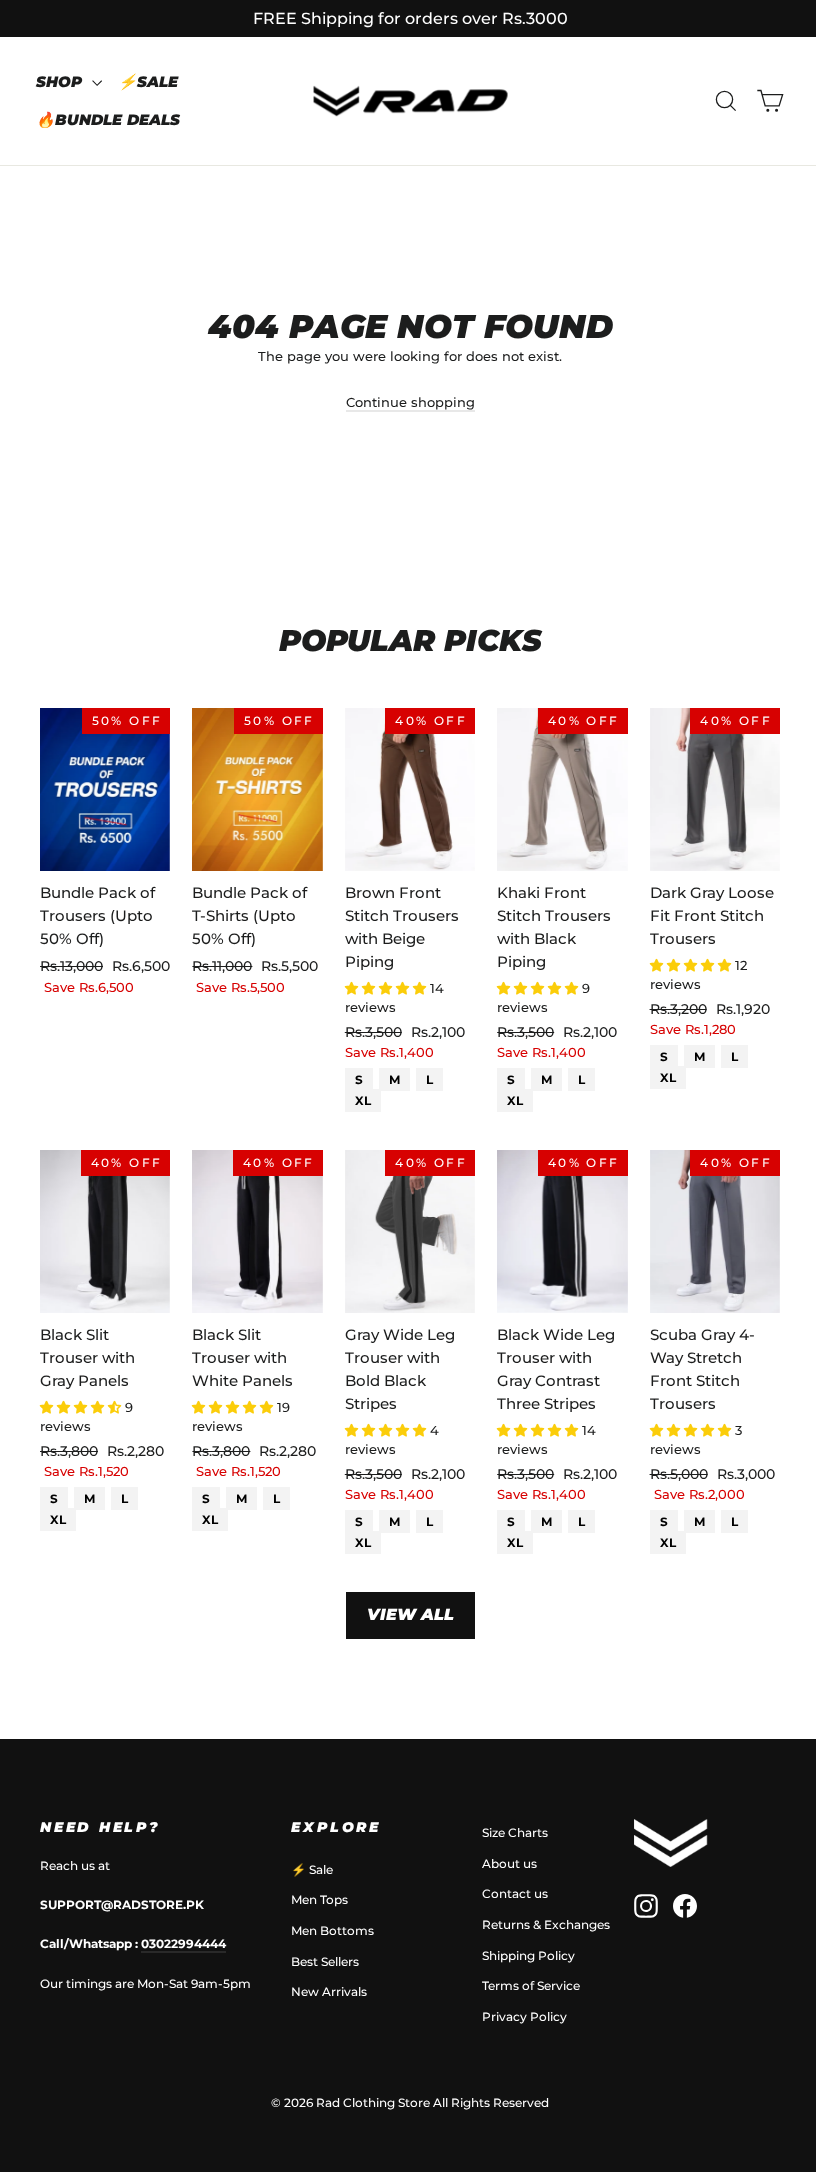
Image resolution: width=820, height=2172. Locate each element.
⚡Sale (148, 81)
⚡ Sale (312, 1869)
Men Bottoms (332, 1930)
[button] (387, 988)
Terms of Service (531, 1985)
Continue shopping (410, 402)
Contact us (515, 1893)
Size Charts (515, 1832)
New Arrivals (329, 1991)
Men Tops (319, 1899)
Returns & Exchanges (546, 1924)
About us (509, 1863)
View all (410, 1614)
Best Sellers (325, 1961)
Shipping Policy (528, 1955)
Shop (61, 81)
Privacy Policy (524, 2016)
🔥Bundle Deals (108, 119)
